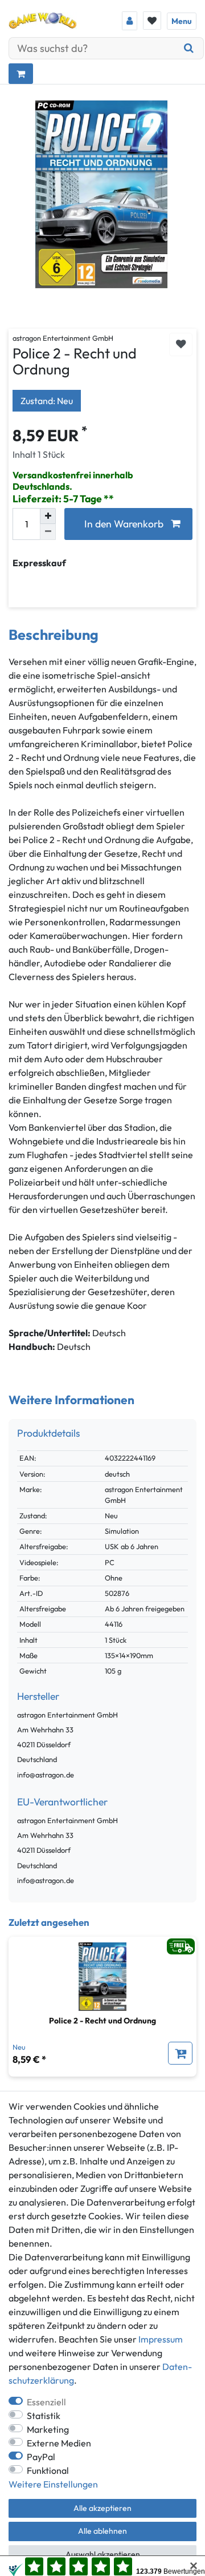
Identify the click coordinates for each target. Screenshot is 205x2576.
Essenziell (46, 2402)
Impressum (161, 2339)
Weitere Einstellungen (53, 2484)
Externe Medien (59, 2443)
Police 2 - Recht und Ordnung (102, 2021)
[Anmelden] (130, 21)
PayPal (41, 2457)
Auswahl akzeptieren (103, 2554)
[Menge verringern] (48, 532)
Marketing (48, 2429)
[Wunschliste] (152, 21)
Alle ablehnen (102, 2531)
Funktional (48, 2470)
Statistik (44, 2416)
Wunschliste (181, 344)
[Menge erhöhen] (48, 516)
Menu (182, 21)
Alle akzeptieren (102, 2508)
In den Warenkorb (124, 524)
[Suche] (189, 48)
